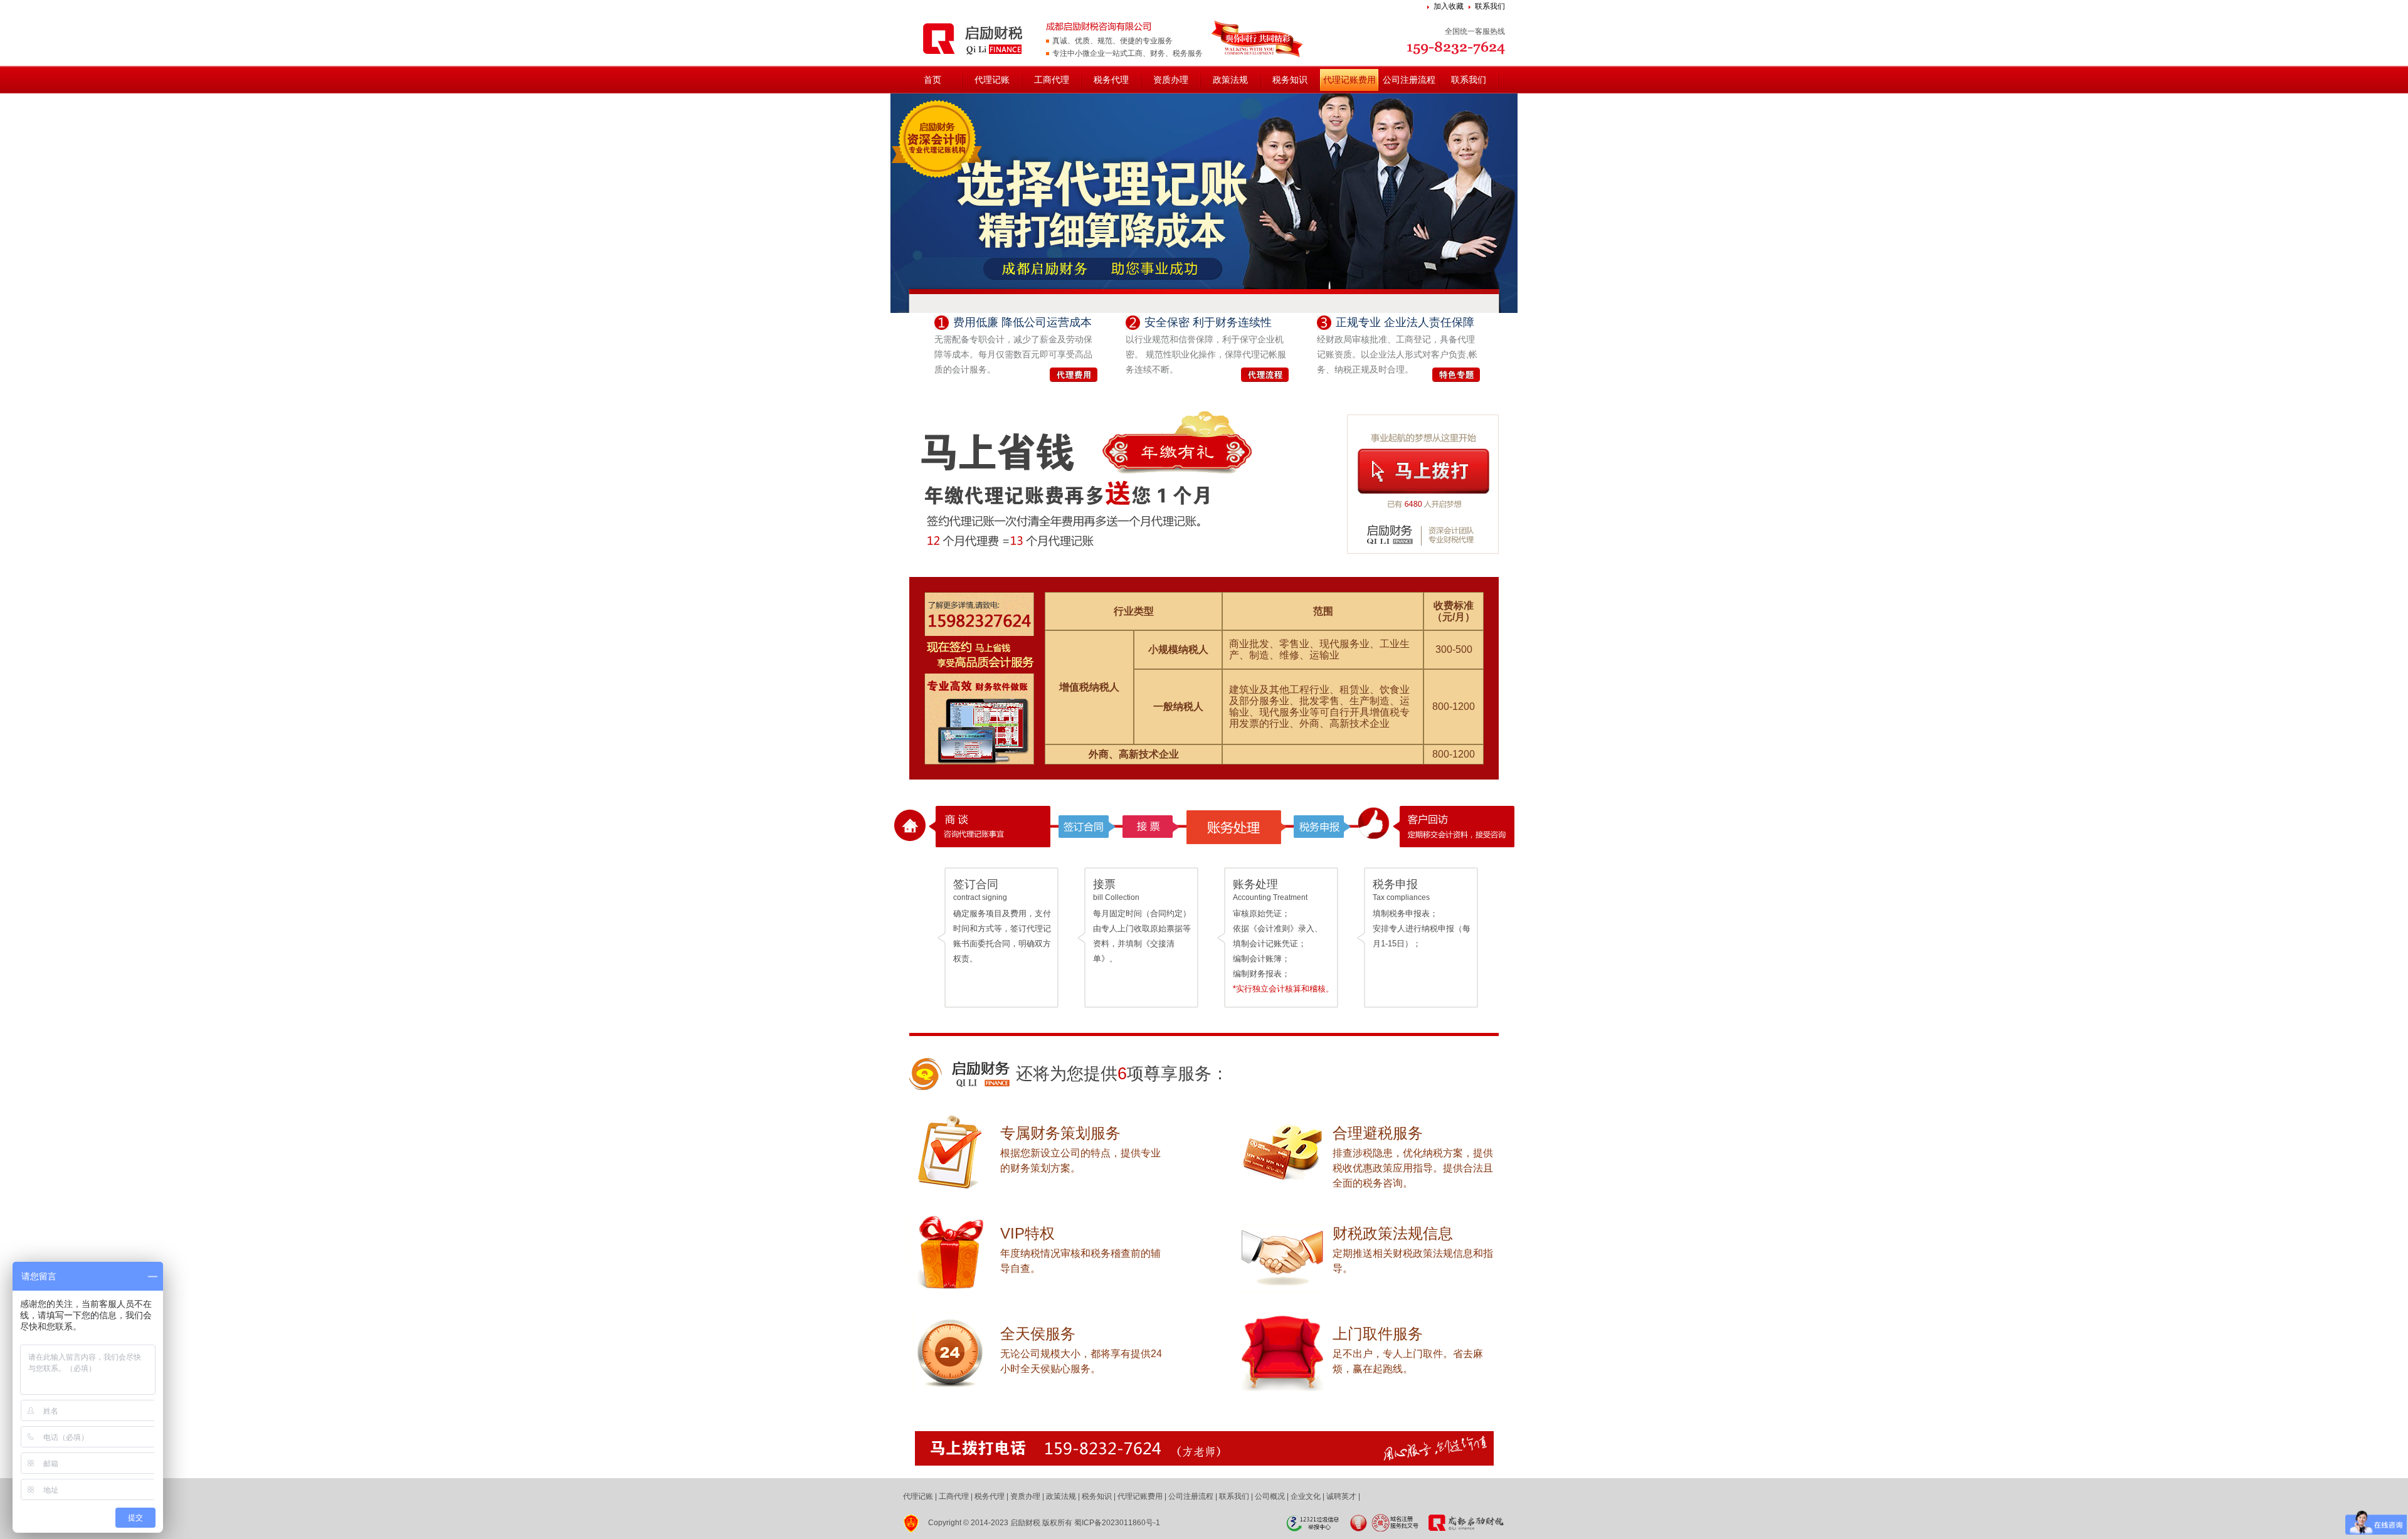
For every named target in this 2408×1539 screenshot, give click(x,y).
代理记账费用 (1349, 80)
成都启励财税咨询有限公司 (974, 38)
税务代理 (1111, 80)
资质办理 (1171, 80)
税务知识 (1290, 80)
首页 (932, 80)
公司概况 (1270, 1496)
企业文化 (1306, 1496)
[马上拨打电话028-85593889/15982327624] (1204, 1448)
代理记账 (992, 80)
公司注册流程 (1409, 80)
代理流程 (1265, 375)
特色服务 (1456, 375)
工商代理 (1052, 80)
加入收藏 (1449, 6)
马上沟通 (1423, 471)
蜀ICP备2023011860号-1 (1117, 1523)
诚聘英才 (1341, 1496)
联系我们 (1490, 6)
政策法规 (1230, 80)
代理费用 (1074, 375)
